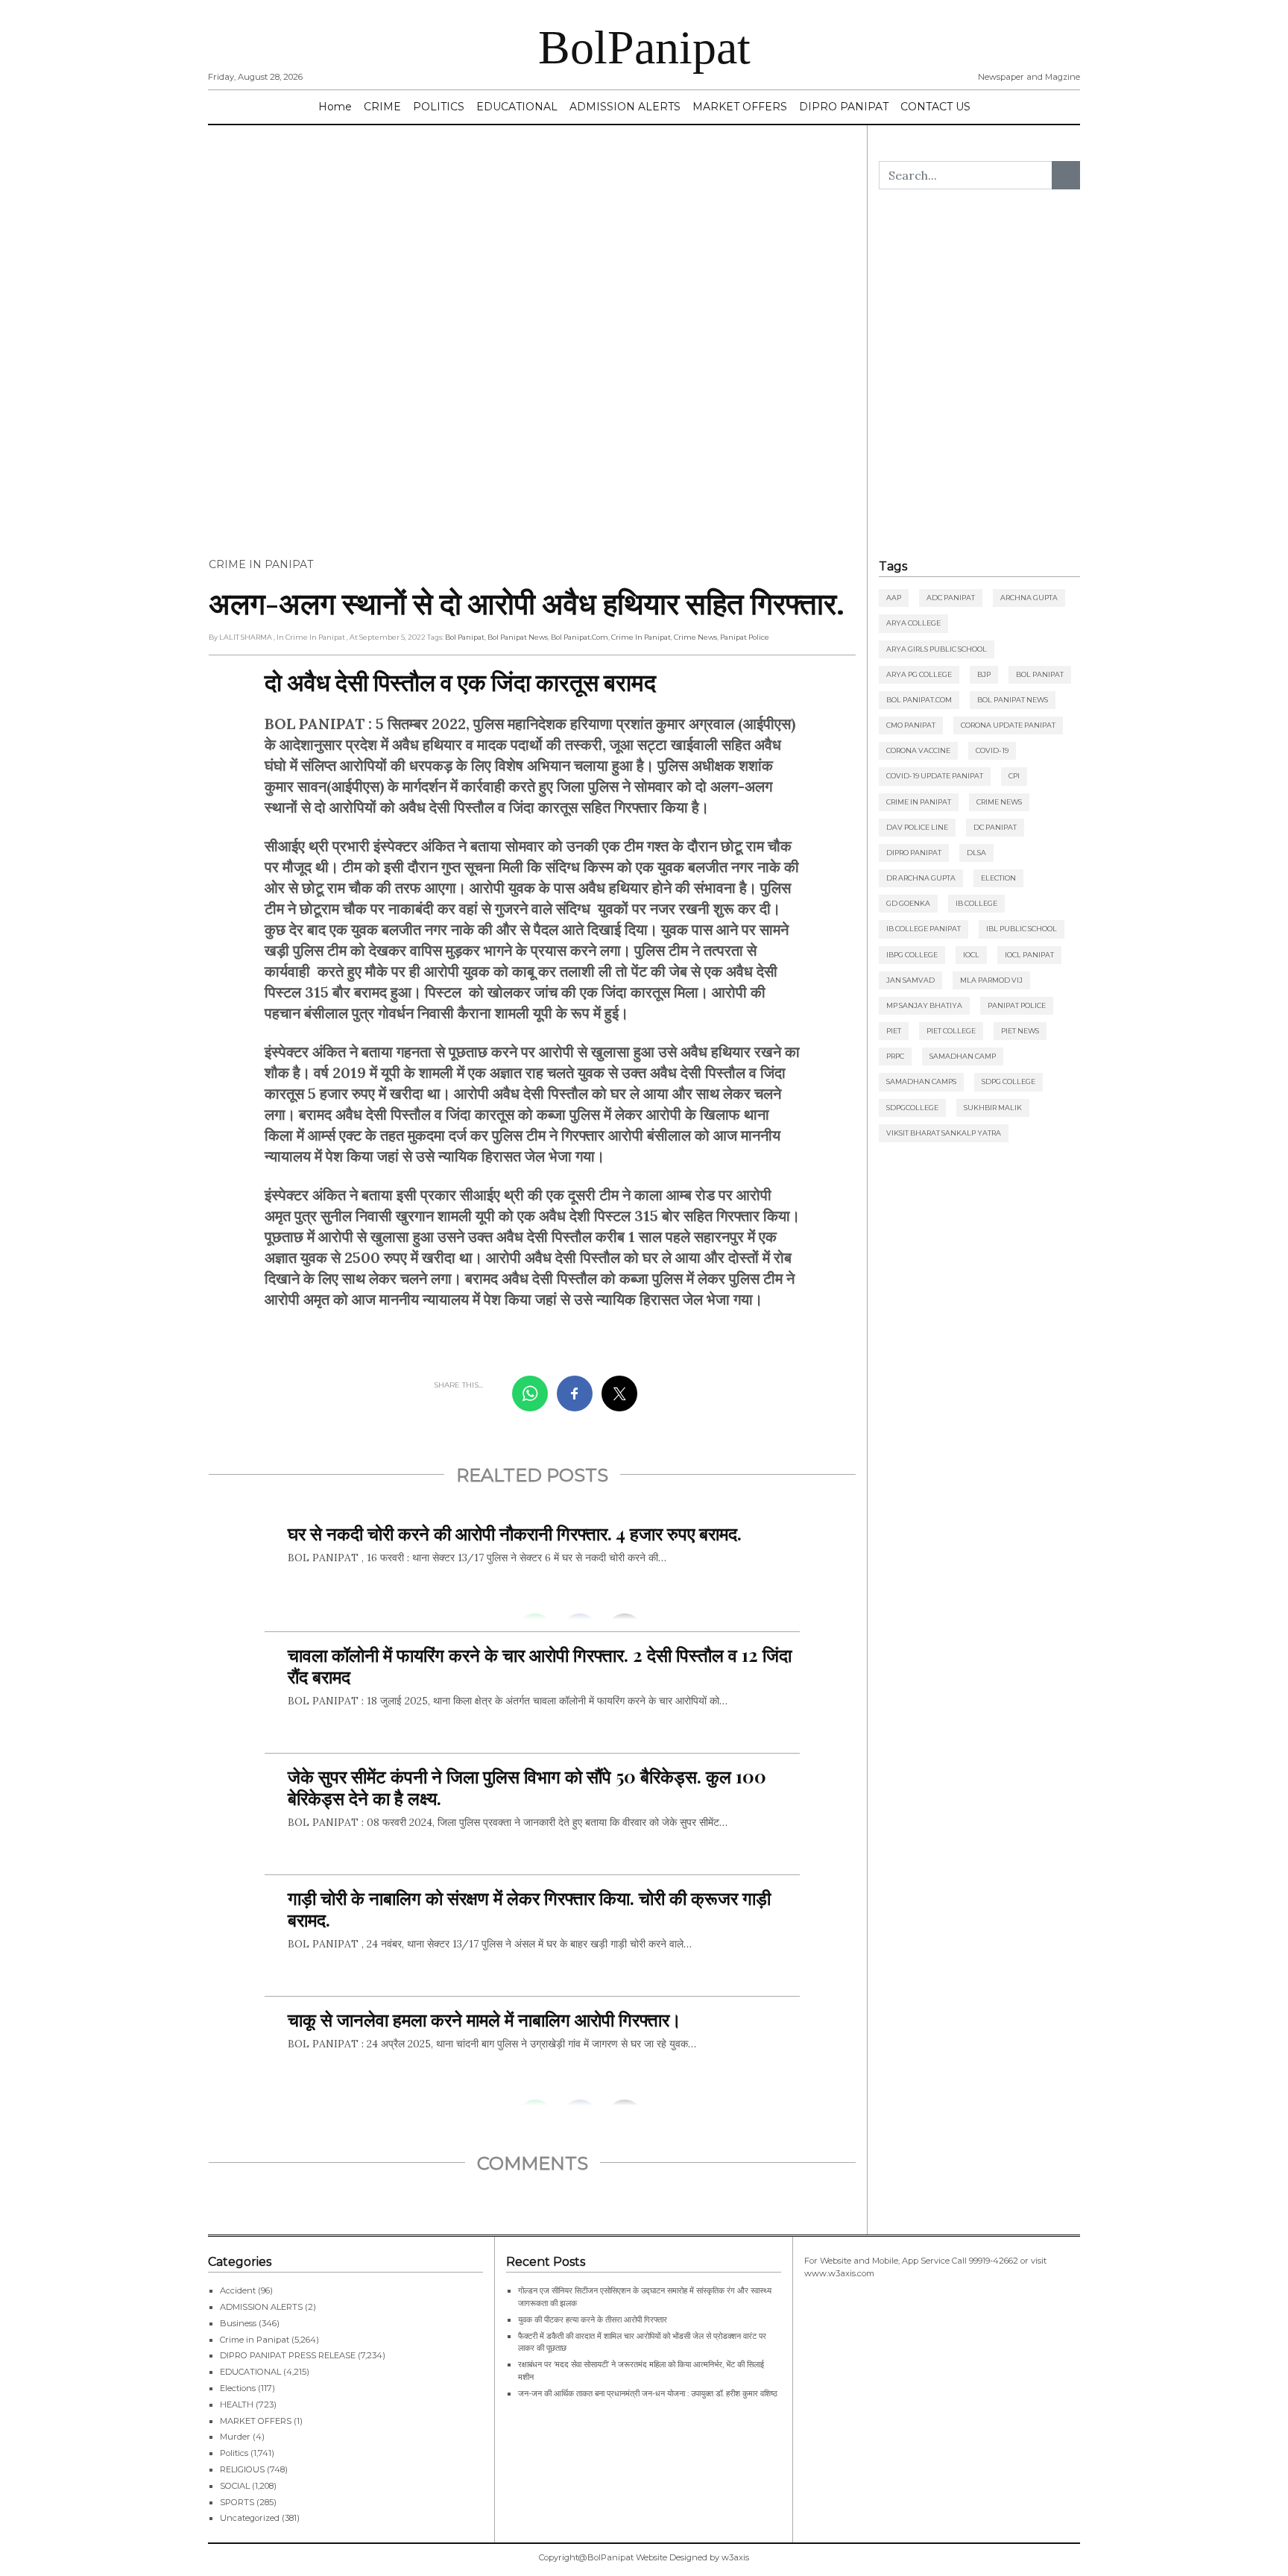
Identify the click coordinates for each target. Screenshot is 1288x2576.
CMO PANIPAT (911, 725)
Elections (238, 2388)
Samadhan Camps (921, 1081)
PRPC (895, 1056)
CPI (1014, 776)
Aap (894, 598)
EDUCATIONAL (517, 107)
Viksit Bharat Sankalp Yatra (944, 1133)
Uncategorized (250, 2518)
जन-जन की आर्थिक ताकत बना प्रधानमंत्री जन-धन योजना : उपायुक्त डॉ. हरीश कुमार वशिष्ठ (648, 2393)
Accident (238, 2290)
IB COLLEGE (976, 903)
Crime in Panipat (261, 564)
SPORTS (237, 2502)
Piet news (1020, 1031)
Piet (894, 1031)
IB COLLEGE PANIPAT (924, 929)
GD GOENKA (908, 903)
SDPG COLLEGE (1008, 1081)
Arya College (913, 623)
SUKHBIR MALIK (993, 1108)
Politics (234, 2453)
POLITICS (439, 107)
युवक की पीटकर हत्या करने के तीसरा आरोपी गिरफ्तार (593, 2320)
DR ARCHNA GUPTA (921, 878)
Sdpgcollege (912, 1108)
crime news (695, 637)
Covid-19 (992, 750)
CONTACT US (935, 107)
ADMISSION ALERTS (625, 107)
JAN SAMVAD (910, 980)
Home (335, 107)
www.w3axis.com (839, 2273)
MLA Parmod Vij (991, 980)
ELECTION (998, 878)
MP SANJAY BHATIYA (924, 1005)
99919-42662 (994, 2261)
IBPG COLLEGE (912, 955)
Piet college (951, 1031)
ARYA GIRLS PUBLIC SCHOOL (937, 649)
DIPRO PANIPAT (844, 107)
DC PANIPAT (995, 827)
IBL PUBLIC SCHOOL (1022, 929)
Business (238, 2323)
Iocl (971, 955)
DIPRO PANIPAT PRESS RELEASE (288, 2355)
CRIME (382, 107)
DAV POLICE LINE (917, 827)
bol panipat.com (580, 637)
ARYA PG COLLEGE (919, 674)
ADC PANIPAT (951, 598)
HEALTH (237, 2405)
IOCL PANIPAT (1029, 955)
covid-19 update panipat (935, 776)
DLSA (976, 853)
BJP (984, 674)
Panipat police (745, 637)
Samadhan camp (963, 1056)
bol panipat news (518, 637)
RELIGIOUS (242, 2469)
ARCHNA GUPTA (1029, 598)
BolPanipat (644, 47)
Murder (235, 2437)
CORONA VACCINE (918, 750)
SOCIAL (235, 2486)
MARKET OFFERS (740, 107)
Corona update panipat (1008, 725)
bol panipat (465, 637)
